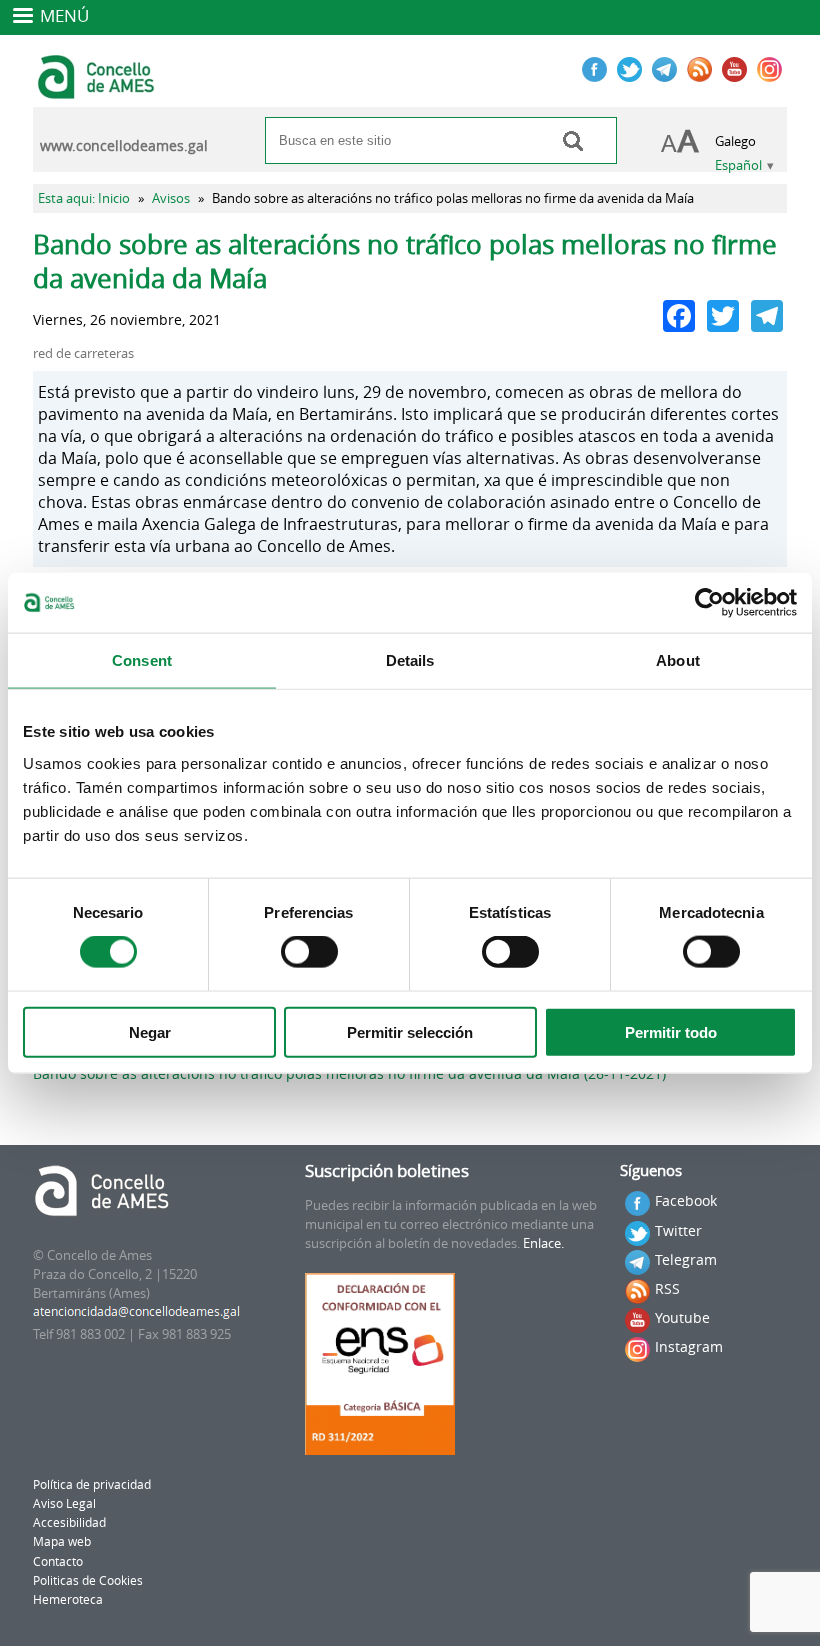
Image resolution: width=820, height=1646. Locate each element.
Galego (735, 141)
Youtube (682, 1317)
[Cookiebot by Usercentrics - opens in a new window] (709, 603)
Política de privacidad (92, 1484)
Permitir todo (671, 1031)
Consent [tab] (142, 660)
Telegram (686, 1259)
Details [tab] (410, 660)
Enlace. (543, 1243)
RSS (667, 1288)
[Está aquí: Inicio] (98, 90)
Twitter (678, 1230)
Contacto (58, 1561)
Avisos (171, 198)
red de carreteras (83, 353)
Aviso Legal (64, 1503)
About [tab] (678, 660)
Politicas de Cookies (88, 1580)
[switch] (309, 952)
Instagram (689, 1346)
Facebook (686, 1200)
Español (738, 165)
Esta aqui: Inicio (84, 198)
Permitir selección (410, 1031)
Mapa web (62, 1541)
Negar (150, 1031)
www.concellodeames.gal (124, 146)
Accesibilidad (69, 1522)
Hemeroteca (68, 1599)
